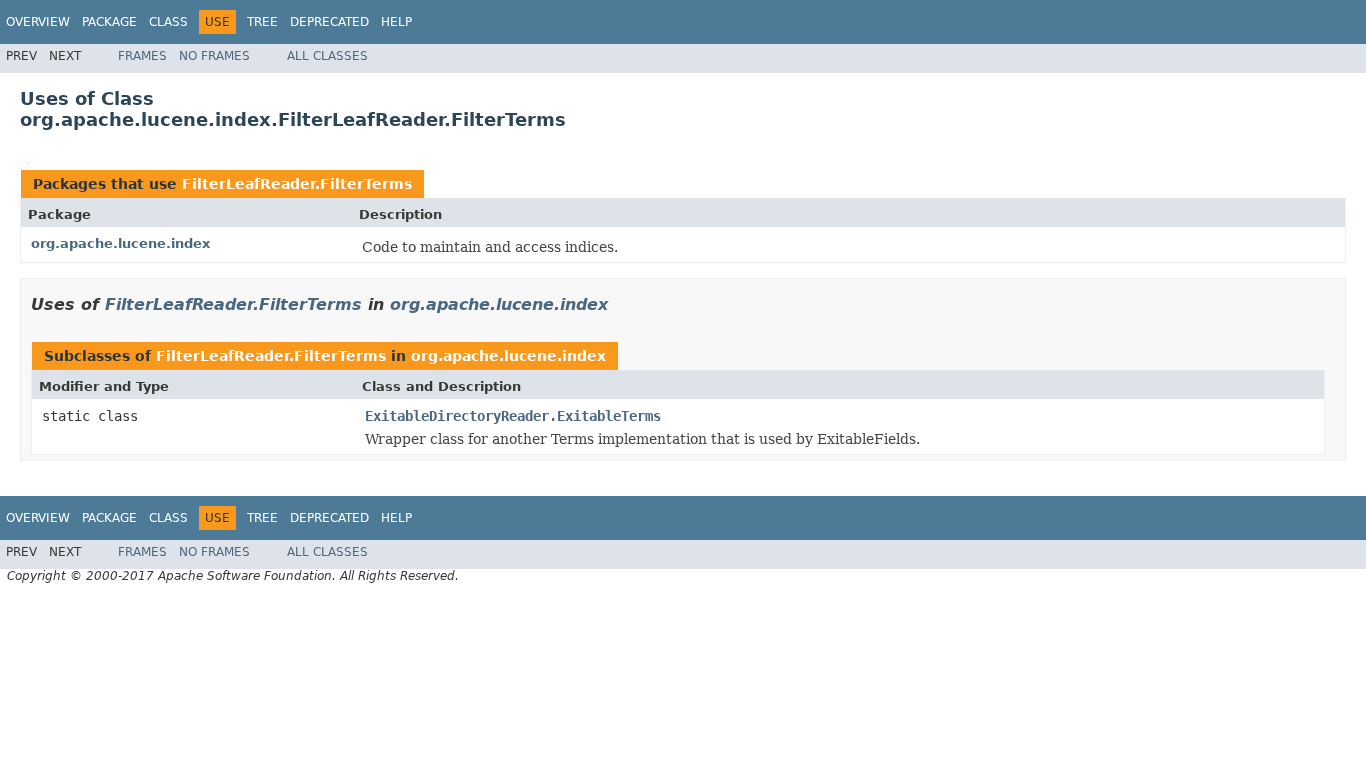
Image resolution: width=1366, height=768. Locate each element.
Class (168, 22)
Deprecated (329, 22)
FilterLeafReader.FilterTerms (297, 184)
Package (109, 22)
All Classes (327, 56)
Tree (262, 22)
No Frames (214, 56)
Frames (142, 56)
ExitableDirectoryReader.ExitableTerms (513, 416)
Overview (38, 22)
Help (396, 22)
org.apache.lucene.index (120, 243)
